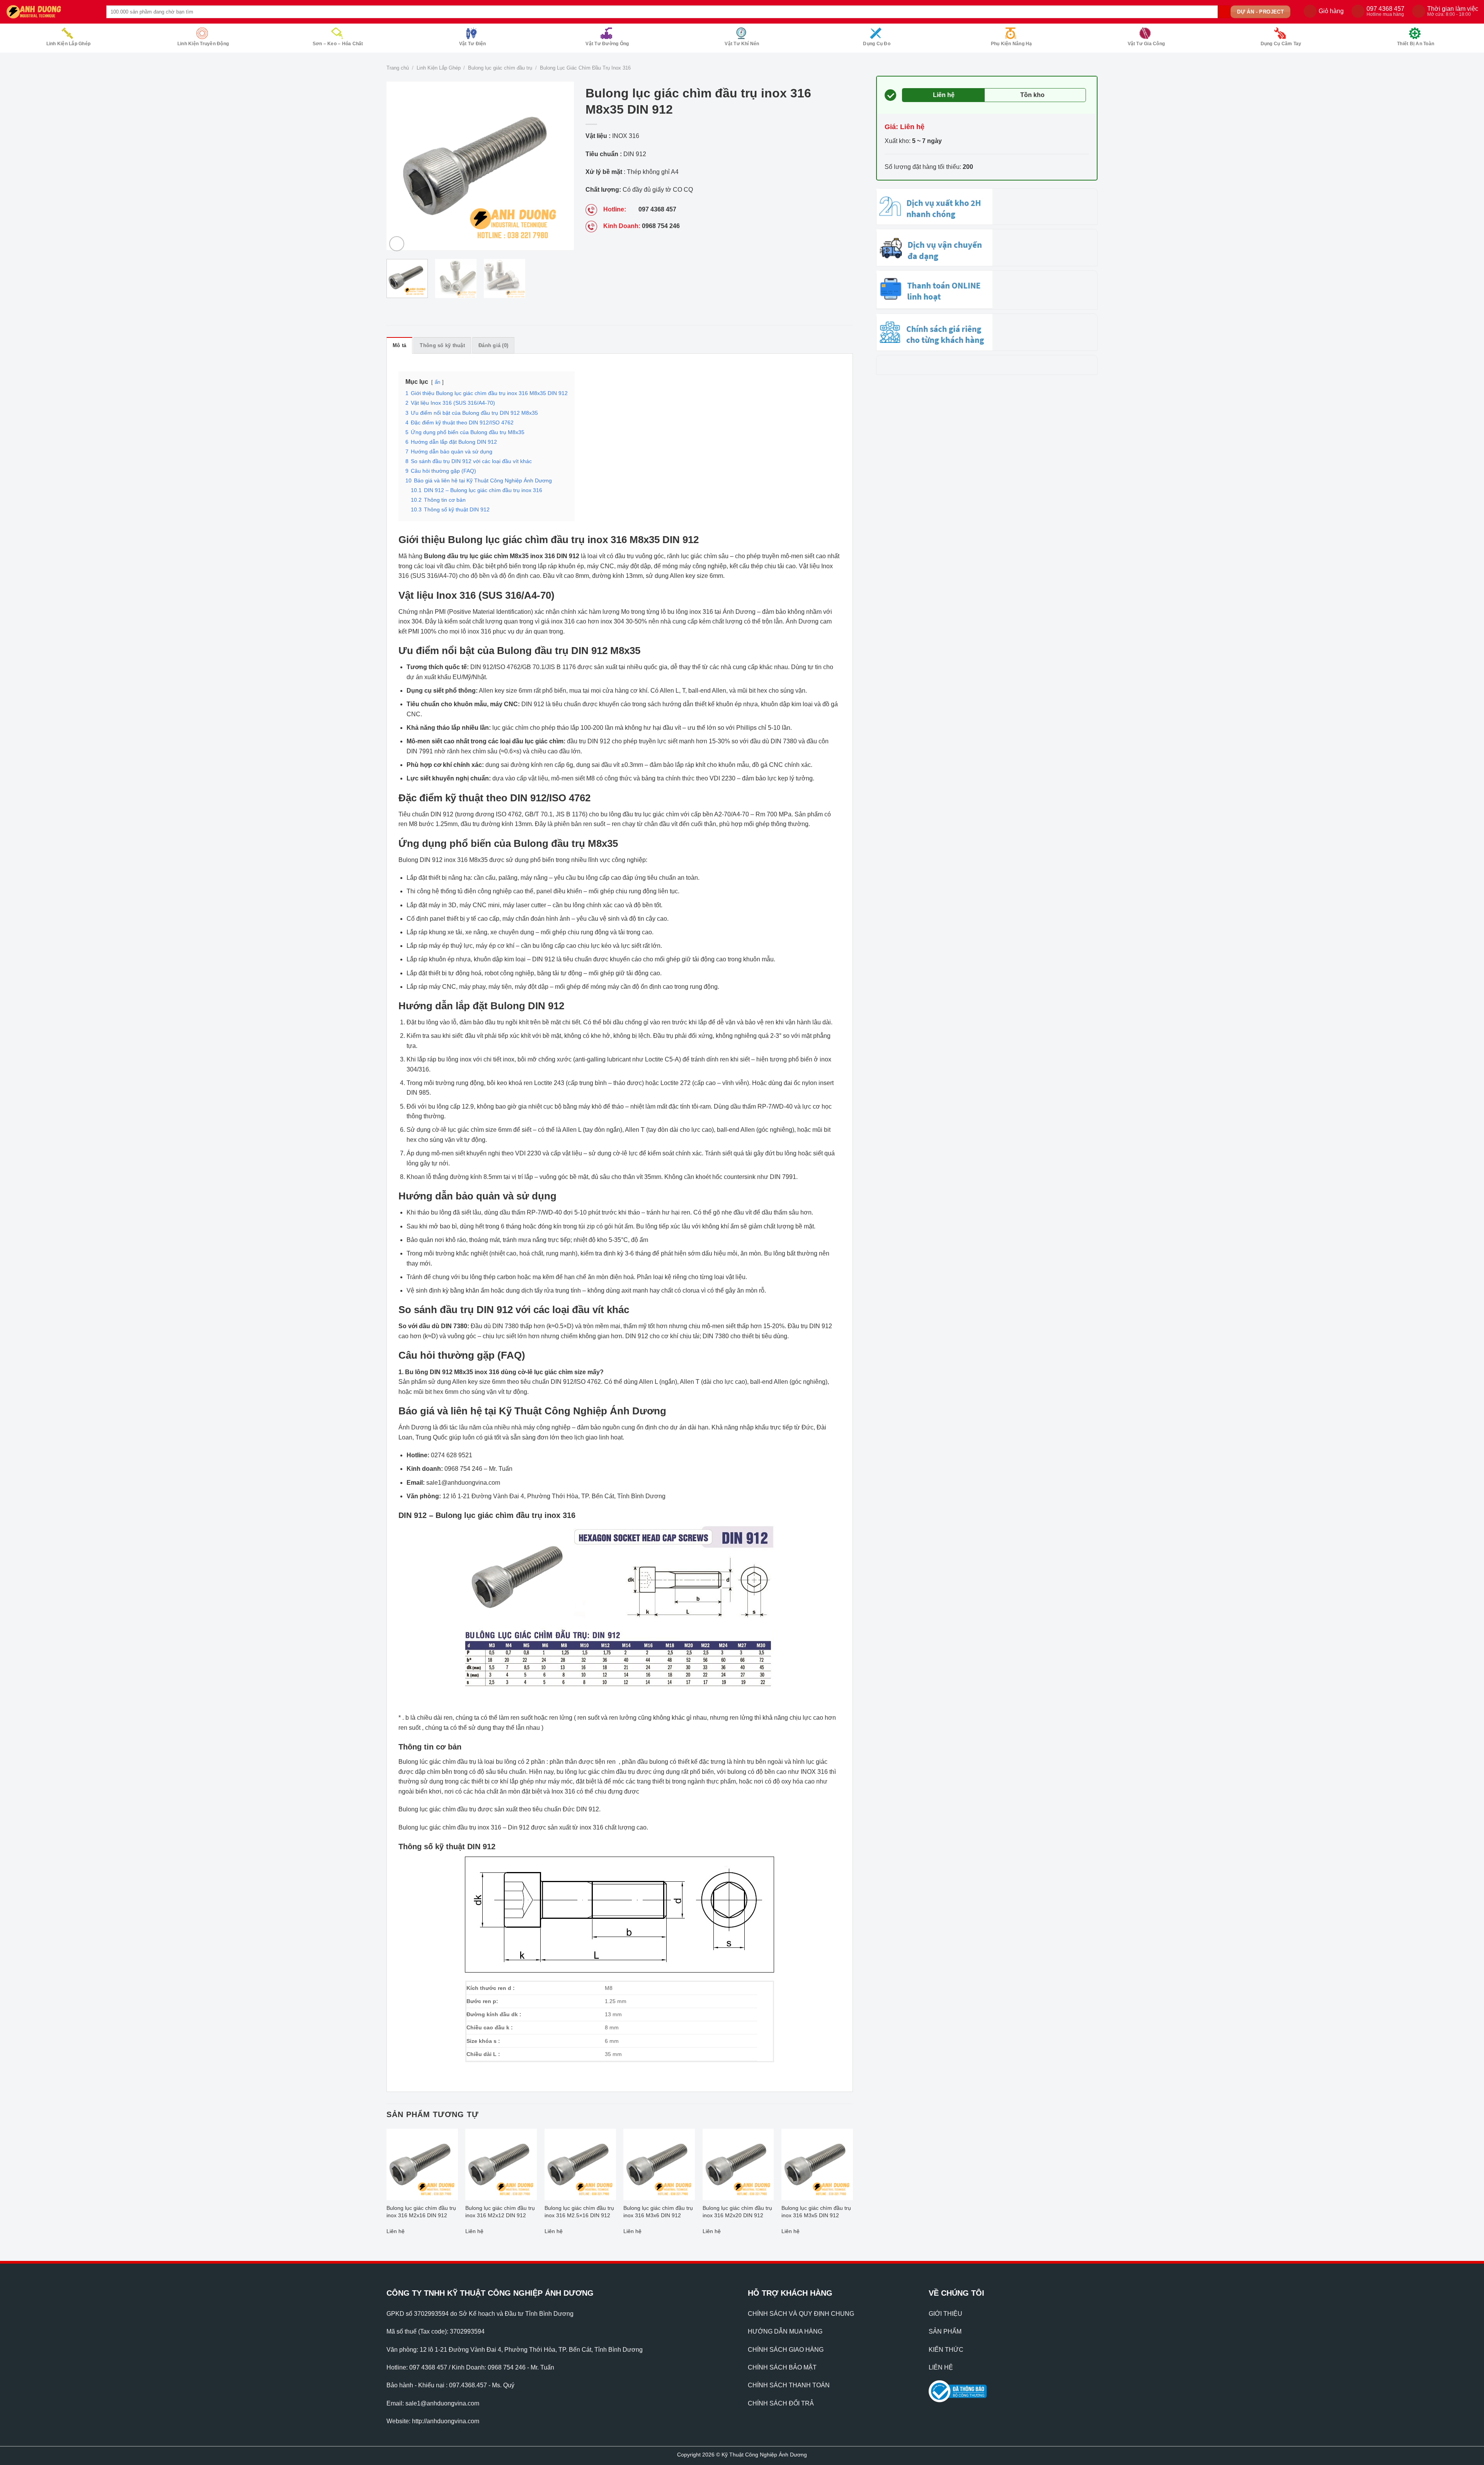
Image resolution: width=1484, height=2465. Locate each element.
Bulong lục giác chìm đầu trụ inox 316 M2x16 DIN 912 (421, 2212)
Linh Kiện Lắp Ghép (68, 44)
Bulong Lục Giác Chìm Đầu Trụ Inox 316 (585, 68)
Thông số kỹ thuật (442, 345)
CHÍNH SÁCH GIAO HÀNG (786, 2350)
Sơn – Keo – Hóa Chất (338, 44)
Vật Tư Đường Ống (607, 44)
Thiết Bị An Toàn (1416, 44)
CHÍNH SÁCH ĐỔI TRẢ (781, 2403)
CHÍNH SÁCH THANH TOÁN (789, 2385)
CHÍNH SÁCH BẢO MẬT (782, 2367)
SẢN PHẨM (945, 2331)
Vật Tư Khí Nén (742, 44)
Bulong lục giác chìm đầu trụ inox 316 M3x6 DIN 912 (658, 2212)
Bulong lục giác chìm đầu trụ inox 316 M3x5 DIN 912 (816, 2212)
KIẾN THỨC (946, 2350)
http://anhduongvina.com (446, 2421)
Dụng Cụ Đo (876, 44)
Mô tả (399, 345)
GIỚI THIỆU (945, 2314)
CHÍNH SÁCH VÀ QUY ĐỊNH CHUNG (801, 2314)
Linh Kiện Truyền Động (203, 44)
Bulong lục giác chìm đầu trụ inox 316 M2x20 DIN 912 (737, 2212)
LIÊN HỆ (941, 2367)
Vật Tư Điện (473, 44)
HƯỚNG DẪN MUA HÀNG (785, 2331)
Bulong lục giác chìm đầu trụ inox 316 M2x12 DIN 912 (500, 2212)
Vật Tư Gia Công (1146, 44)
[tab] (399, 345)
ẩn (437, 382)
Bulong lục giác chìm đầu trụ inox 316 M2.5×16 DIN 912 (579, 2212)
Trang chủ (398, 68)
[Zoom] (397, 244)
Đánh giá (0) (493, 345)
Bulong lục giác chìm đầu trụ (500, 68)
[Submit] (1224, 12)
